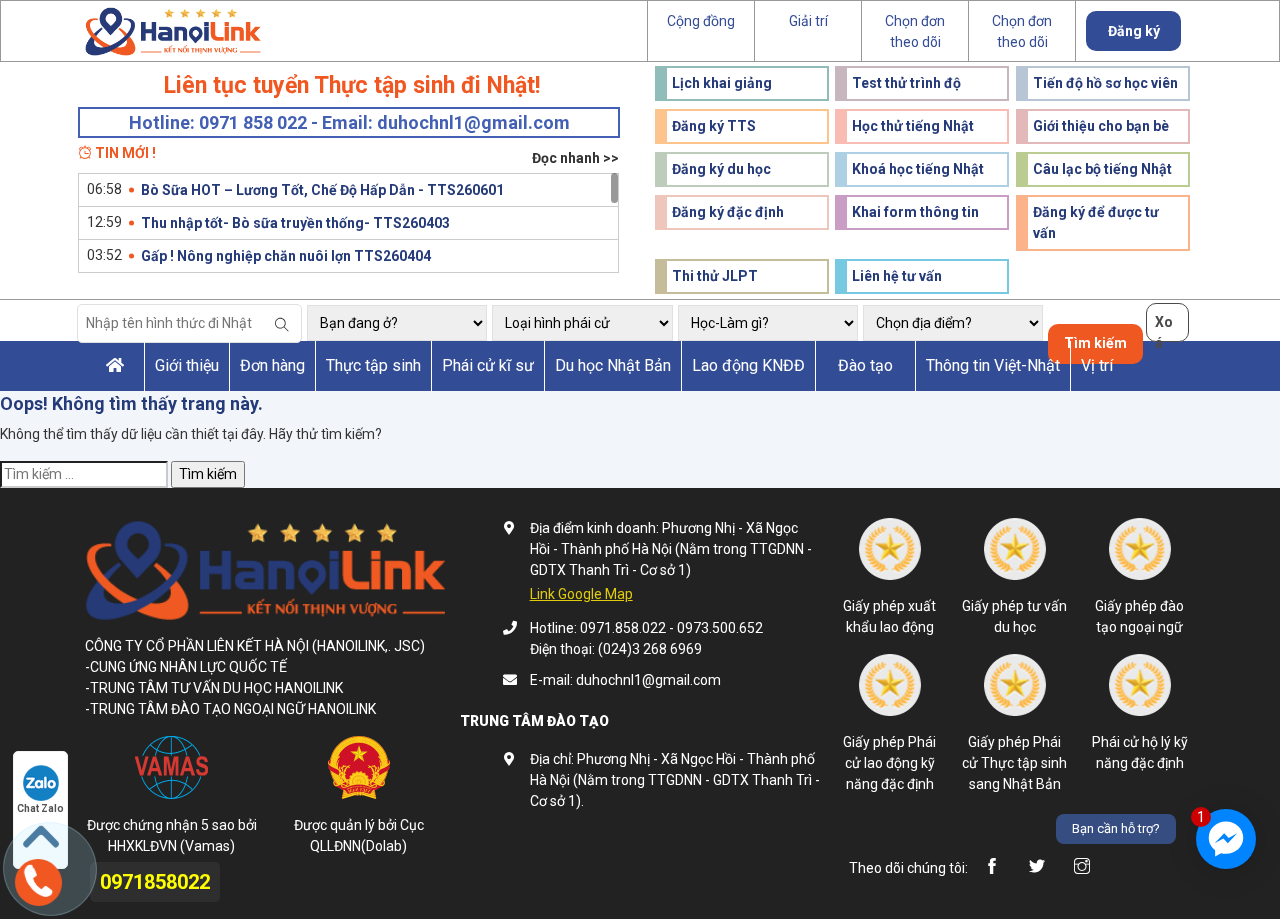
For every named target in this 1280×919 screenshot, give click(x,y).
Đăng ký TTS (714, 126)
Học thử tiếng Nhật (913, 126)
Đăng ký (1134, 31)
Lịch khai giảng (722, 83)
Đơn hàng (272, 365)
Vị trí (1097, 365)
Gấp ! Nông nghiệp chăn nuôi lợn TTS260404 (286, 256)
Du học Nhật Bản (613, 365)
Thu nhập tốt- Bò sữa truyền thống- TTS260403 (295, 223)
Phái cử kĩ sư (488, 365)
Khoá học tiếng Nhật (918, 169)
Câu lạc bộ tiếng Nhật (1102, 169)
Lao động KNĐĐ (748, 365)
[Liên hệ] (37, 880)
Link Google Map (581, 594)
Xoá (1164, 328)
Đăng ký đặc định (728, 212)
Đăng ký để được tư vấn (1096, 222)
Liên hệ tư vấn (897, 276)
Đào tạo (865, 365)
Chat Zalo (40, 808)
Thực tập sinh (373, 365)
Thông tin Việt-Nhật (993, 365)
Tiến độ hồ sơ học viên (1105, 83)
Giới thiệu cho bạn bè (1101, 126)
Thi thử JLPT (715, 276)
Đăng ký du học (721, 169)
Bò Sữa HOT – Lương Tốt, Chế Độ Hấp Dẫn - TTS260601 (322, 190)
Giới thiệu (187, 365)
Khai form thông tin (915, 212)
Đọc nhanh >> (575, 158)
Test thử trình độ (906, 83)
